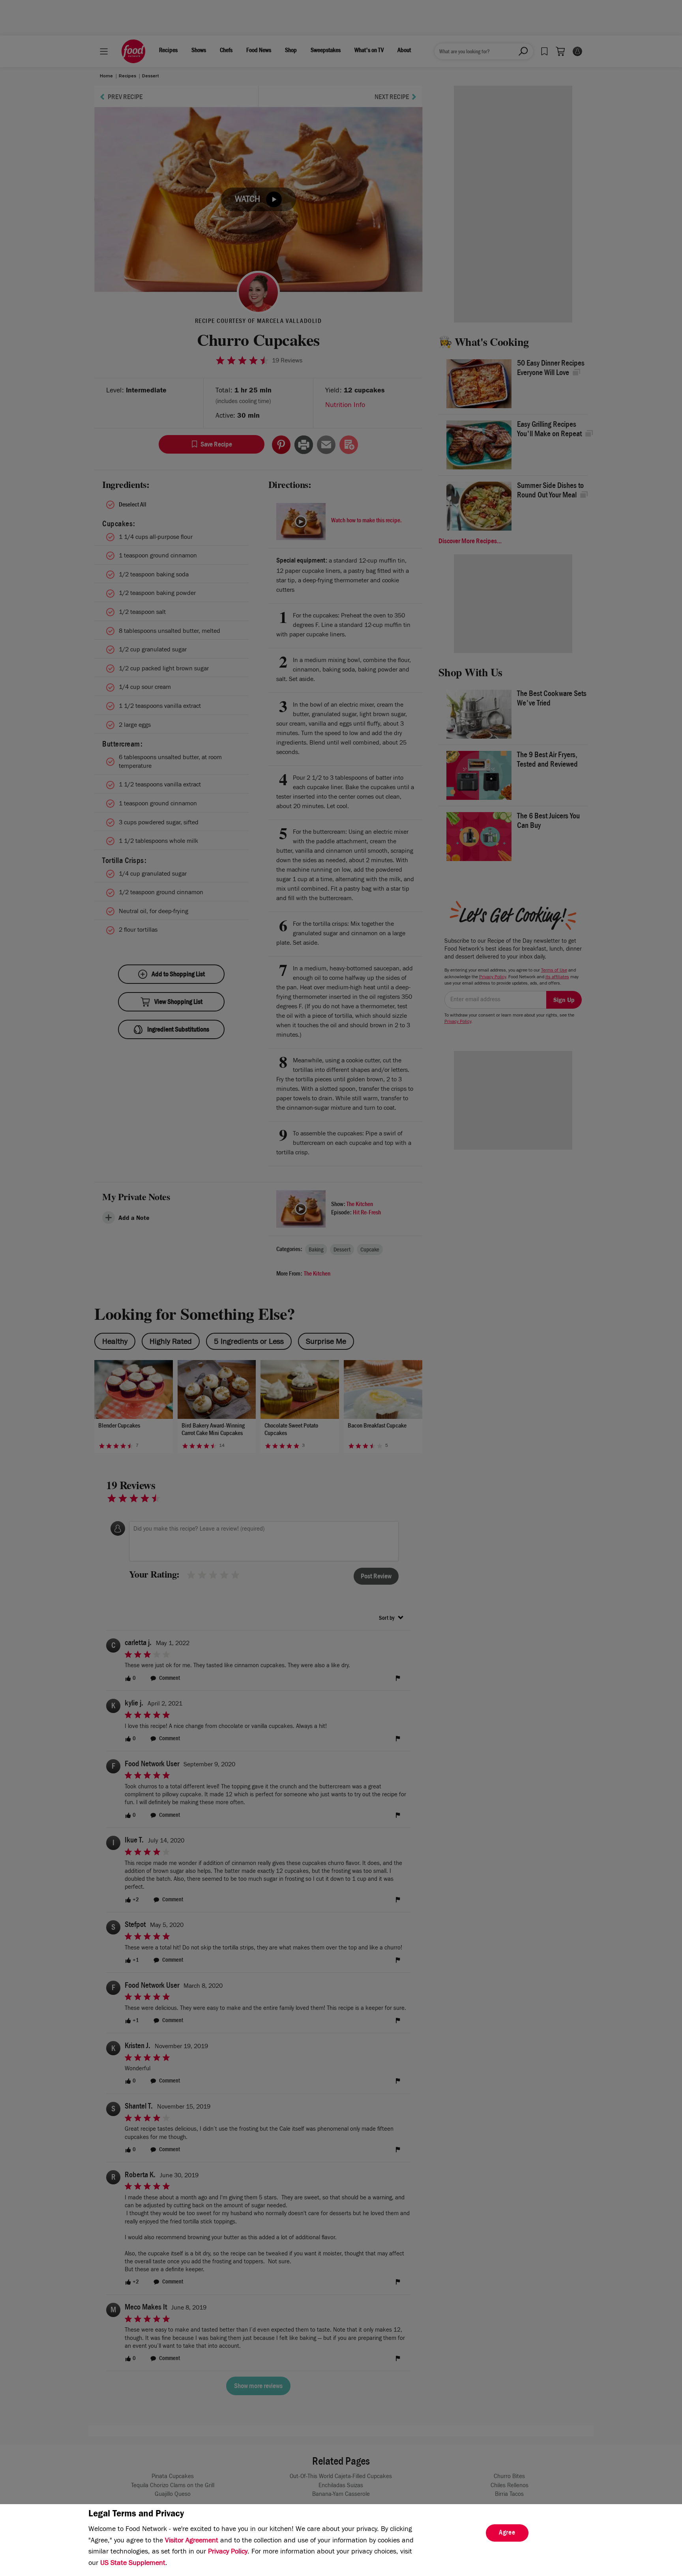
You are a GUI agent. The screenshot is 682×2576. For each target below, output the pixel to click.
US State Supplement (133, 2564)
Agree (507, 2533)
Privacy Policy (228, 2552)
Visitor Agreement (192, 2541)
